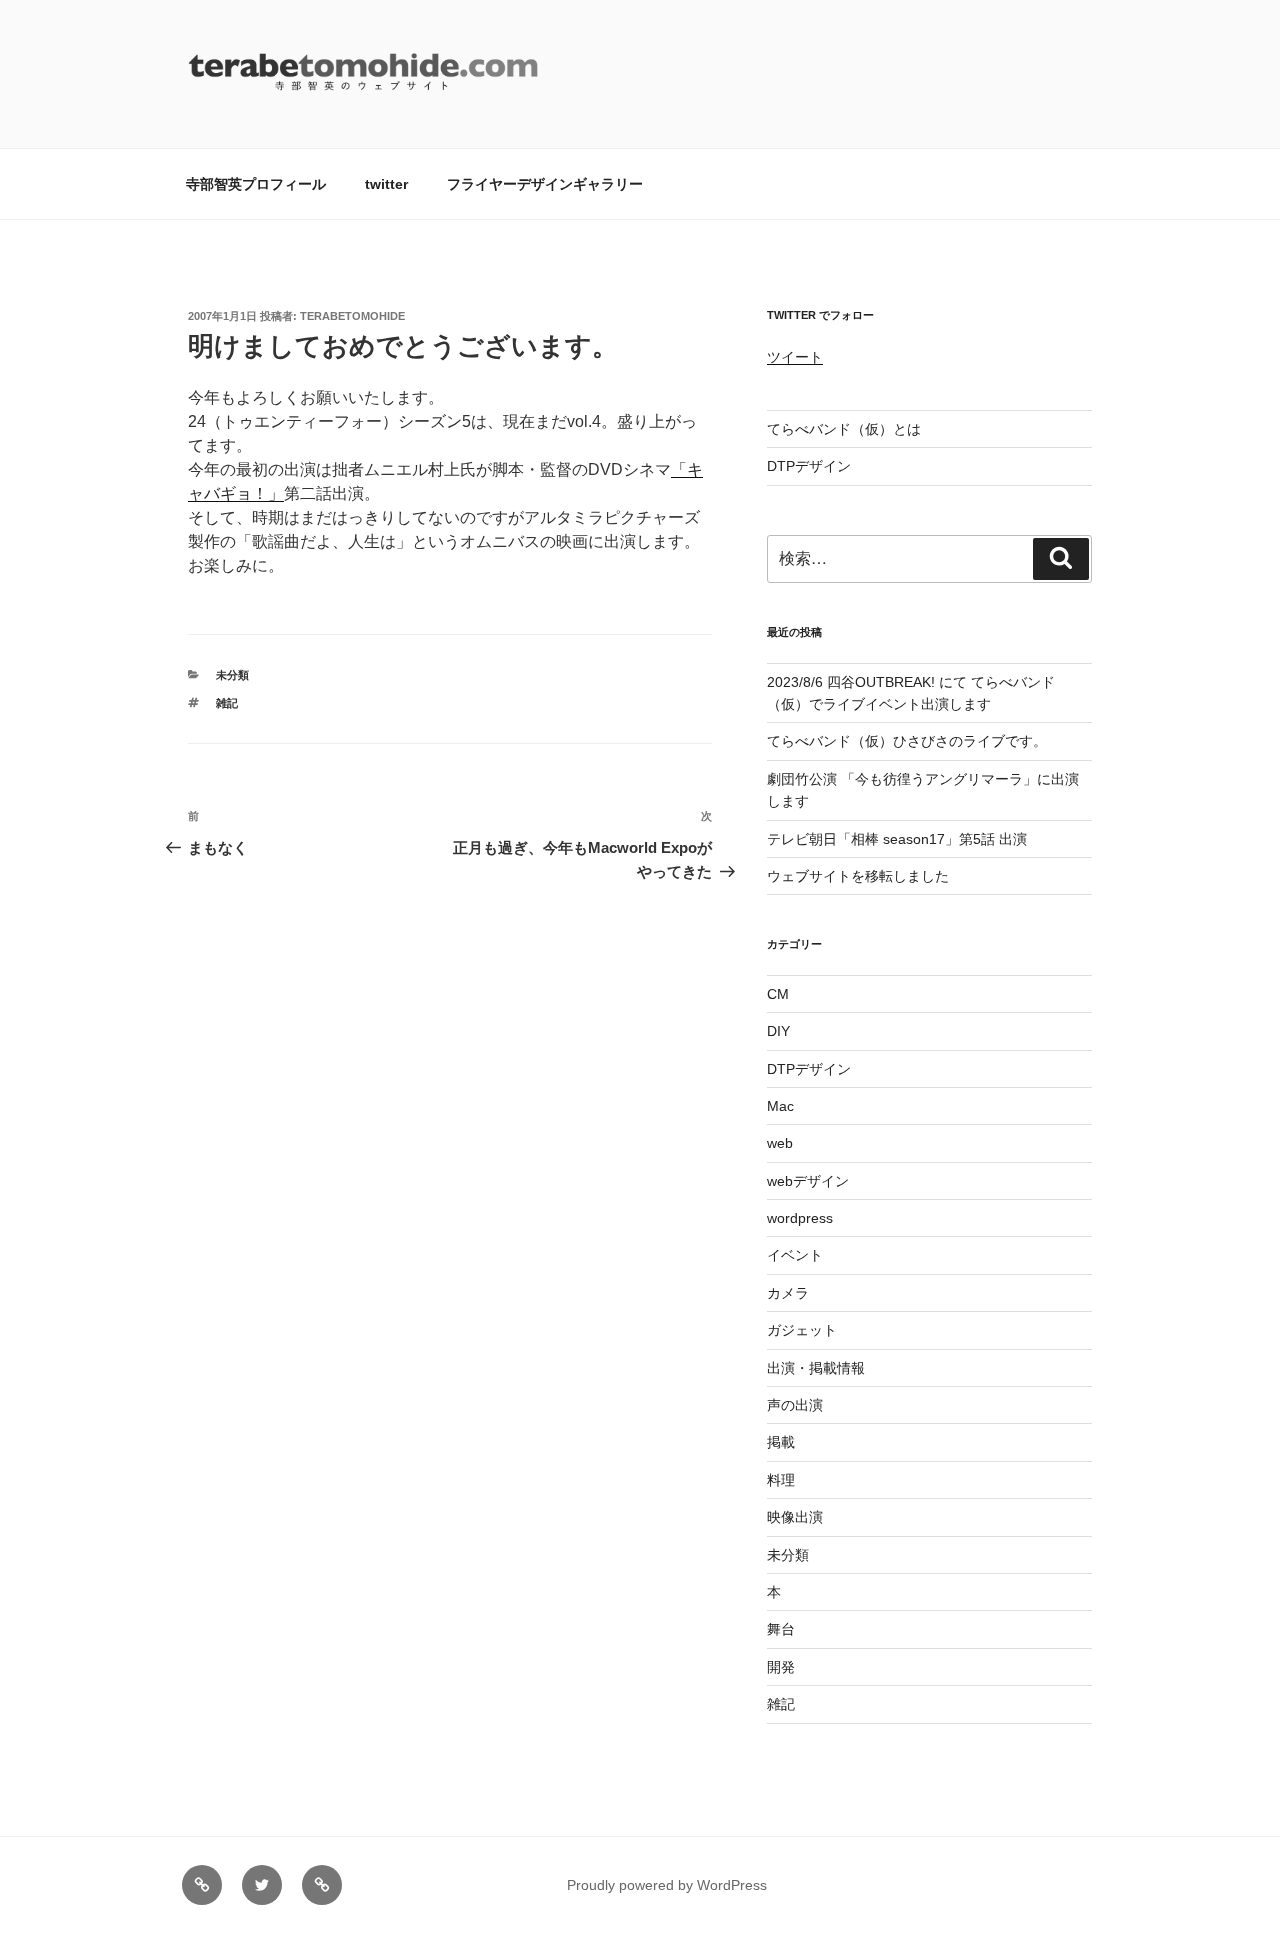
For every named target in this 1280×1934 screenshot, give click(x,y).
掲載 (781, 1442)
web (780, 1143)
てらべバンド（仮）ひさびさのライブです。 (907, 741)
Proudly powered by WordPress (667, 1885)
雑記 (227, 703)
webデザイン (808, 1181)
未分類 (232, 675)
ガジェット (802, 1330)
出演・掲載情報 (816, 1368)
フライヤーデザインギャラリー (545, 184)
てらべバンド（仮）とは (844, 429)
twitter (386, 184)
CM (778, 994)
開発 (781, 1667)
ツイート (795, 357)
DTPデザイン (809, 466)
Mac (780, 1106)
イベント (795, 1255)
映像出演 (795, 1517)
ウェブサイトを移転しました (858, 876)
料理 (781, 1480)
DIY (778, 1031)
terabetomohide (352, 316)
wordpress (800, 1218)
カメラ (788, 1293)
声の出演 (795, 1405)
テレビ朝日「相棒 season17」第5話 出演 (897, 839)
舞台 (781, 1629)
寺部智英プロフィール (256, 184)
